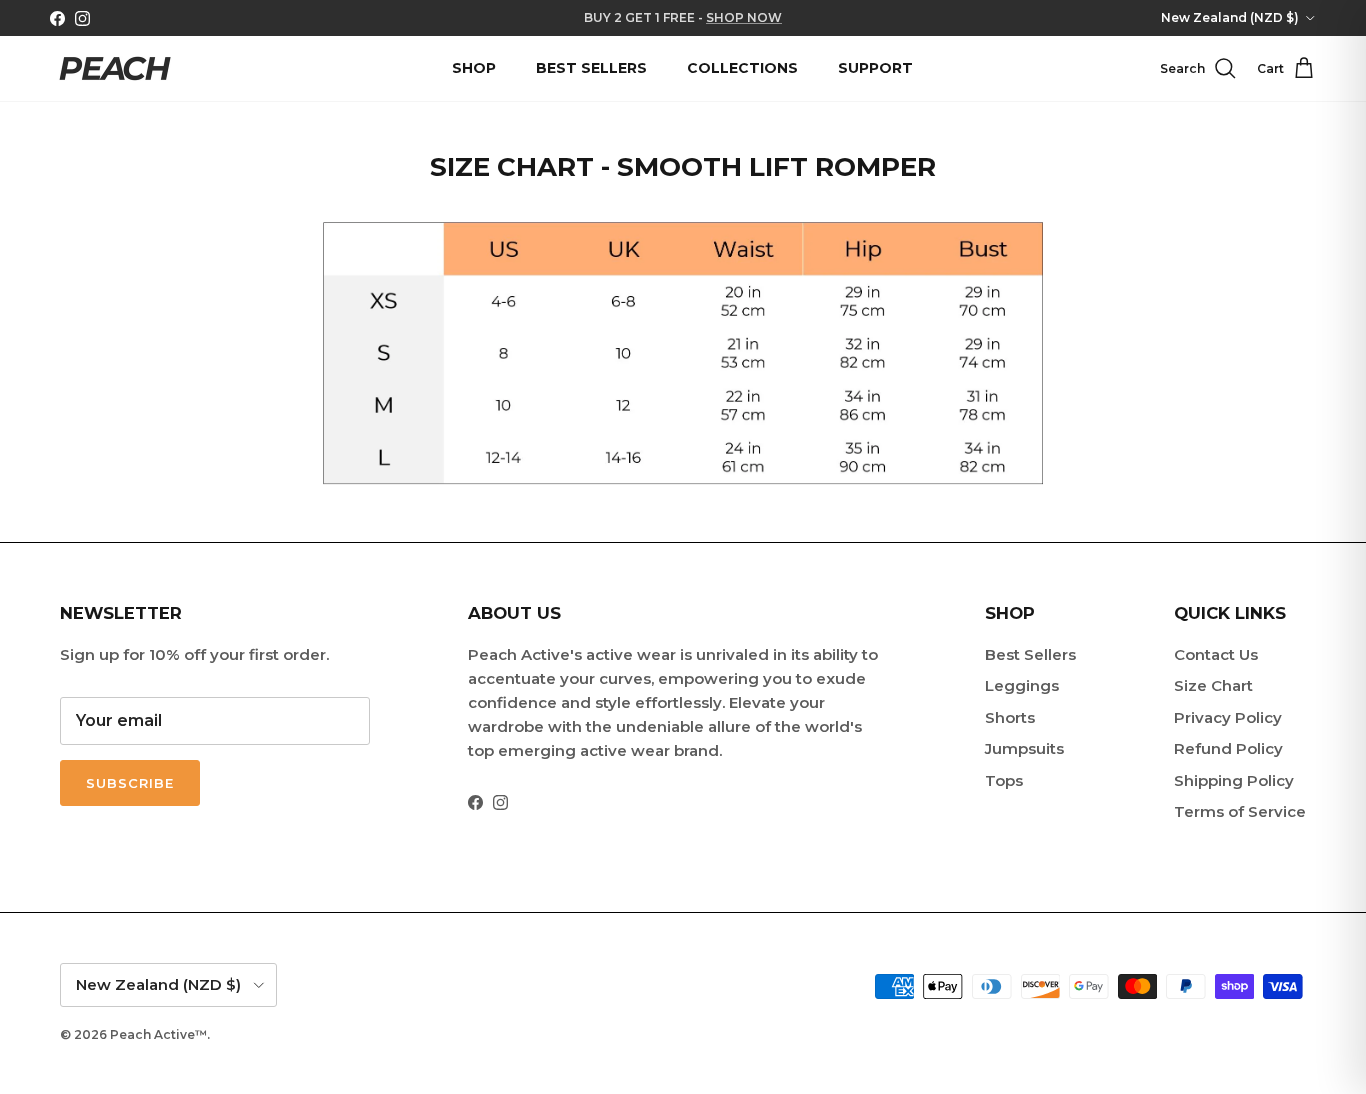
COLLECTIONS (742, 68)
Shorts (1010, 717)
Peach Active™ (158, 1034)
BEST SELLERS (591, 68)
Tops (1004, 780)
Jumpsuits (1024, 748)
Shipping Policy (1234, 780)
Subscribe (130, 783)
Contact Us (1216, 654)
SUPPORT (875, 68)
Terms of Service (1240, 811)
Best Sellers (1030, 654)
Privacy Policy (1228, 717)
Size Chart (1213, 685)
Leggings (1022, 685)
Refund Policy (1228, 748)
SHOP (474, 68)
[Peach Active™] (115, 68)
